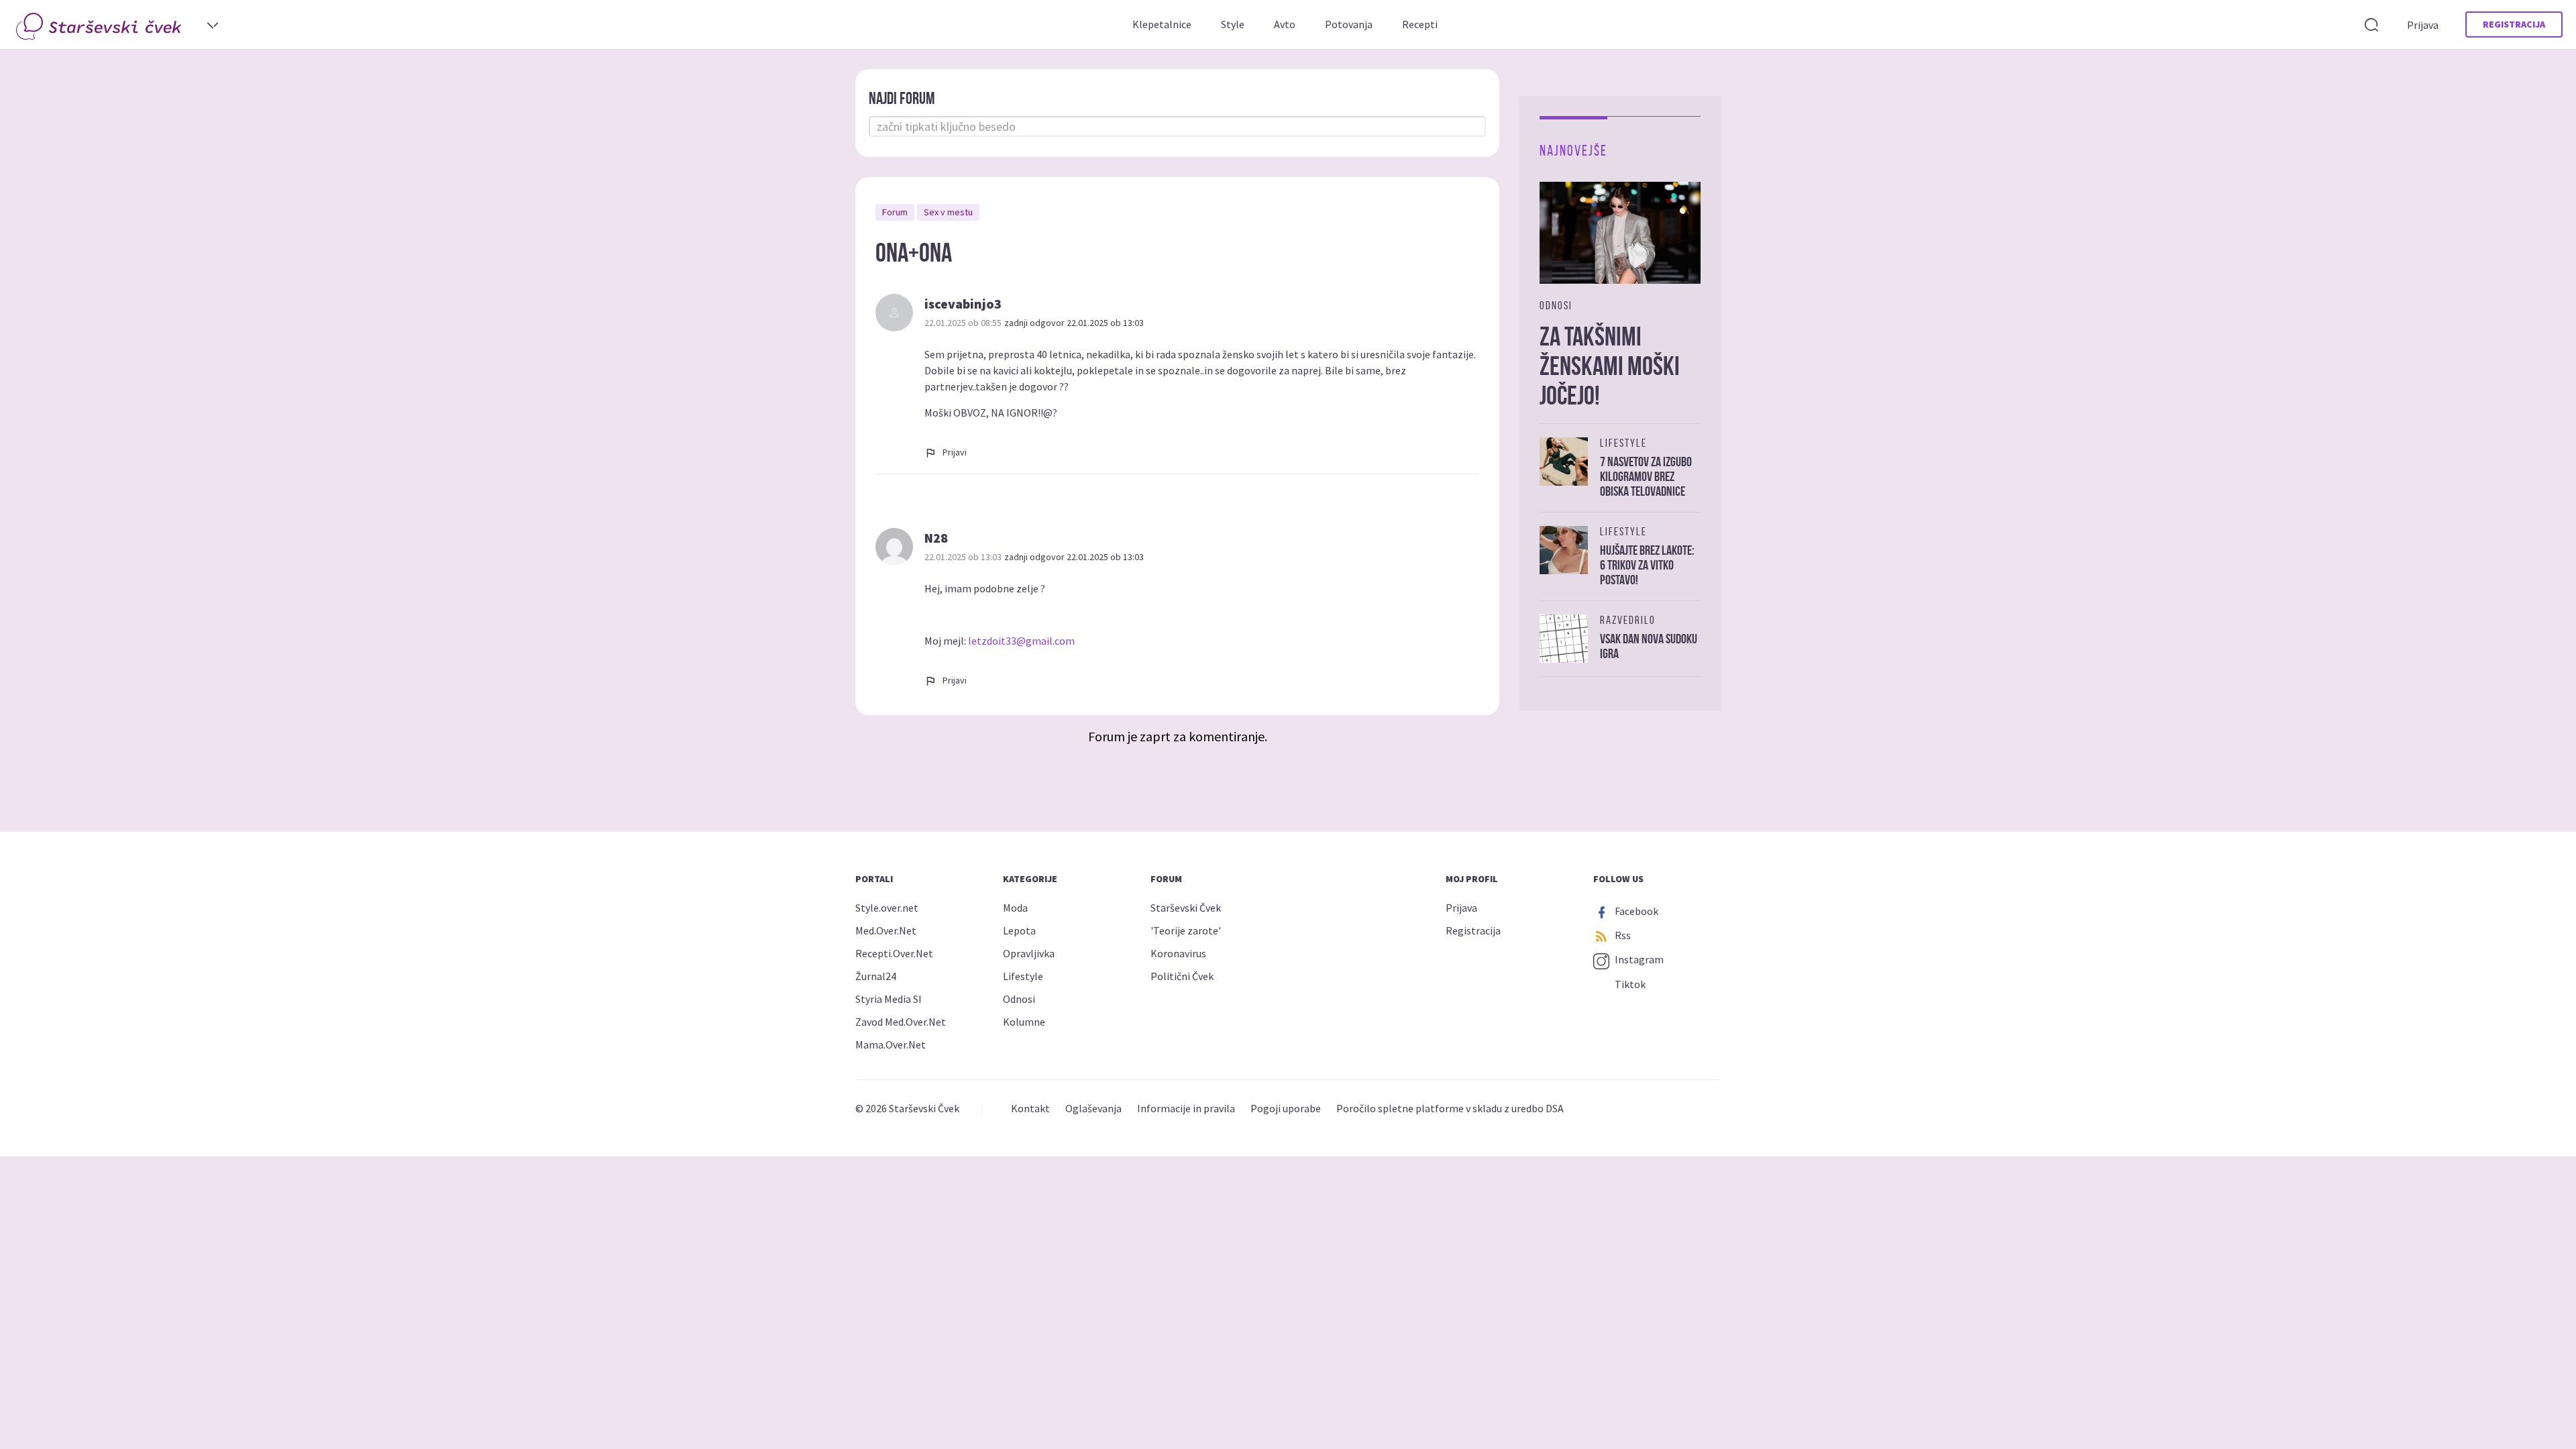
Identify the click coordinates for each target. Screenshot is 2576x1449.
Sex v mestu (948, 212)
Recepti (1420, 24)
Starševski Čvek (1186, 908)
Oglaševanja (1093, 1108)
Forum (895, 212)
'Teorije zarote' (1186, 930)
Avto (1285, 24)
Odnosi (1019, 999)
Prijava (2423, 25)
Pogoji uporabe (1286, 1108)
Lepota (1019, 930)
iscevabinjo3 (963, 304)
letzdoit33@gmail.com (1021, 641)
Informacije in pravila (1186, 1108)
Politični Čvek (1182, 976)
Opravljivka (1029, 953)
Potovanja (1349, 24)
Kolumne (1024, 1022)
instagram (1638, 959)
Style (1233, 24)
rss (1622, 935)
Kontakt (1030, 1108)
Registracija (2514, 24)
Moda (1015, 908)
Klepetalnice (1162, 24)
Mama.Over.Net (891, 1044)
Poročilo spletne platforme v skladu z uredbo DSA (1450, 1108)
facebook (1635, 911)
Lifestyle (1023, 976)
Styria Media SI (889, 999)
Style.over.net (887, 908)
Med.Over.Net (886, 930)
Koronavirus (1178, 953)
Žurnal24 (876, 976)
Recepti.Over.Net (894, 953)
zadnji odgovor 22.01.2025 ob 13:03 (1074, 323)
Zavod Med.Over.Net (901, 1022)
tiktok (1629, 984)
